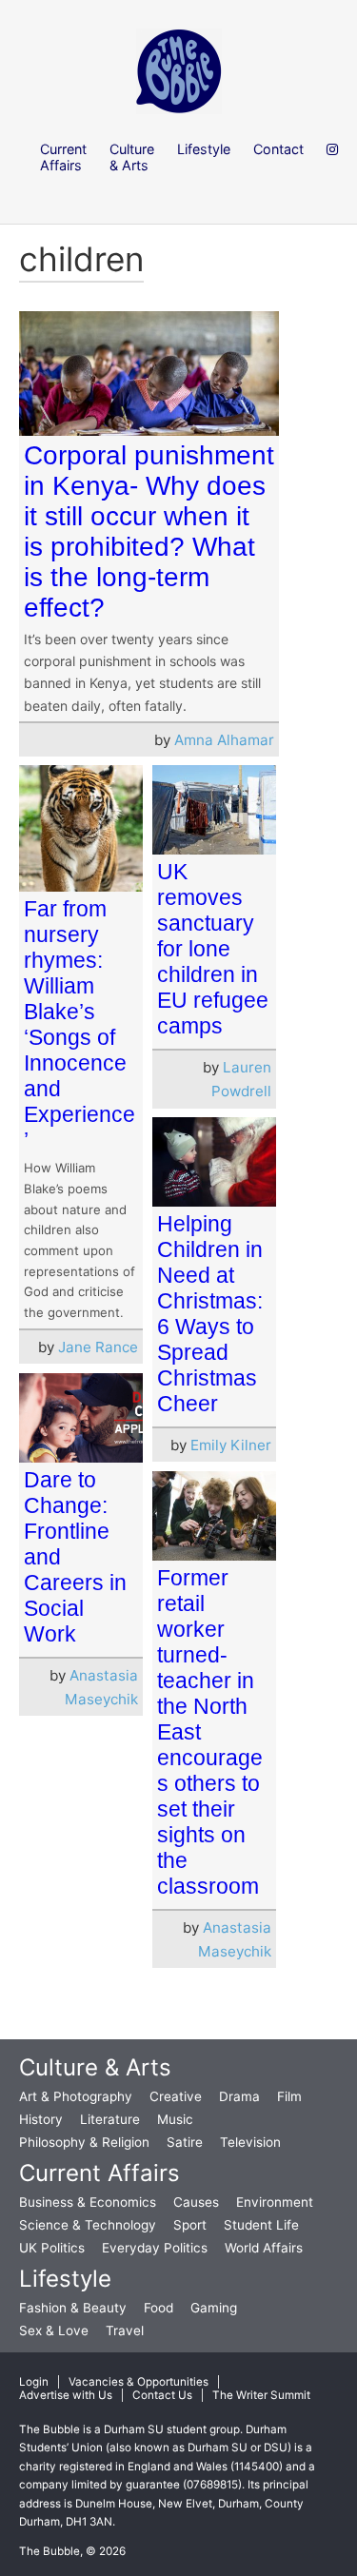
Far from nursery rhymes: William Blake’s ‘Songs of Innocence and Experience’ (79, 1024)
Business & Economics (88, 2202)
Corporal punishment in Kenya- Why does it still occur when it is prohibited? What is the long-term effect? (149, 531)
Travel (125, 2330)
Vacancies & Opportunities (139, 2382)
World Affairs (264, 2248)
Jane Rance (98, 1347)
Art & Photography (76, 2096)
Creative (176, 2096)
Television (250, 2142)
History (41, 2119)
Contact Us (162, 2395)
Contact (278, 149)
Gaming (214, 2308)
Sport (190, 2225)
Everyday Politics (155, 2248)
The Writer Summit (261, 2395)
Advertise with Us (66, 2395)
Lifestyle (65, 2279)
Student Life (261, 2225)
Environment (275, 2202)
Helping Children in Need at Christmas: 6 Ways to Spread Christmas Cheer (210, 1314)
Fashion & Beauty (73, 2308)
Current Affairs (99, 2173)
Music (175, 2119)
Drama (239, 2096)
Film (289, 2096)
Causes (196, 2202)
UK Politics (52, 2248)
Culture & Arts (95, 2067)
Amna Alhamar (224, 740)
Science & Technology (88, 2225)
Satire (185, 2142)
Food (159, 2308)
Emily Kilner (231, 1445)
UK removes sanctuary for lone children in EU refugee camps (213, 949)
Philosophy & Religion (84, 2142)
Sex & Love (54, 2330)
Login (34, 2382)
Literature (110, 2119)
